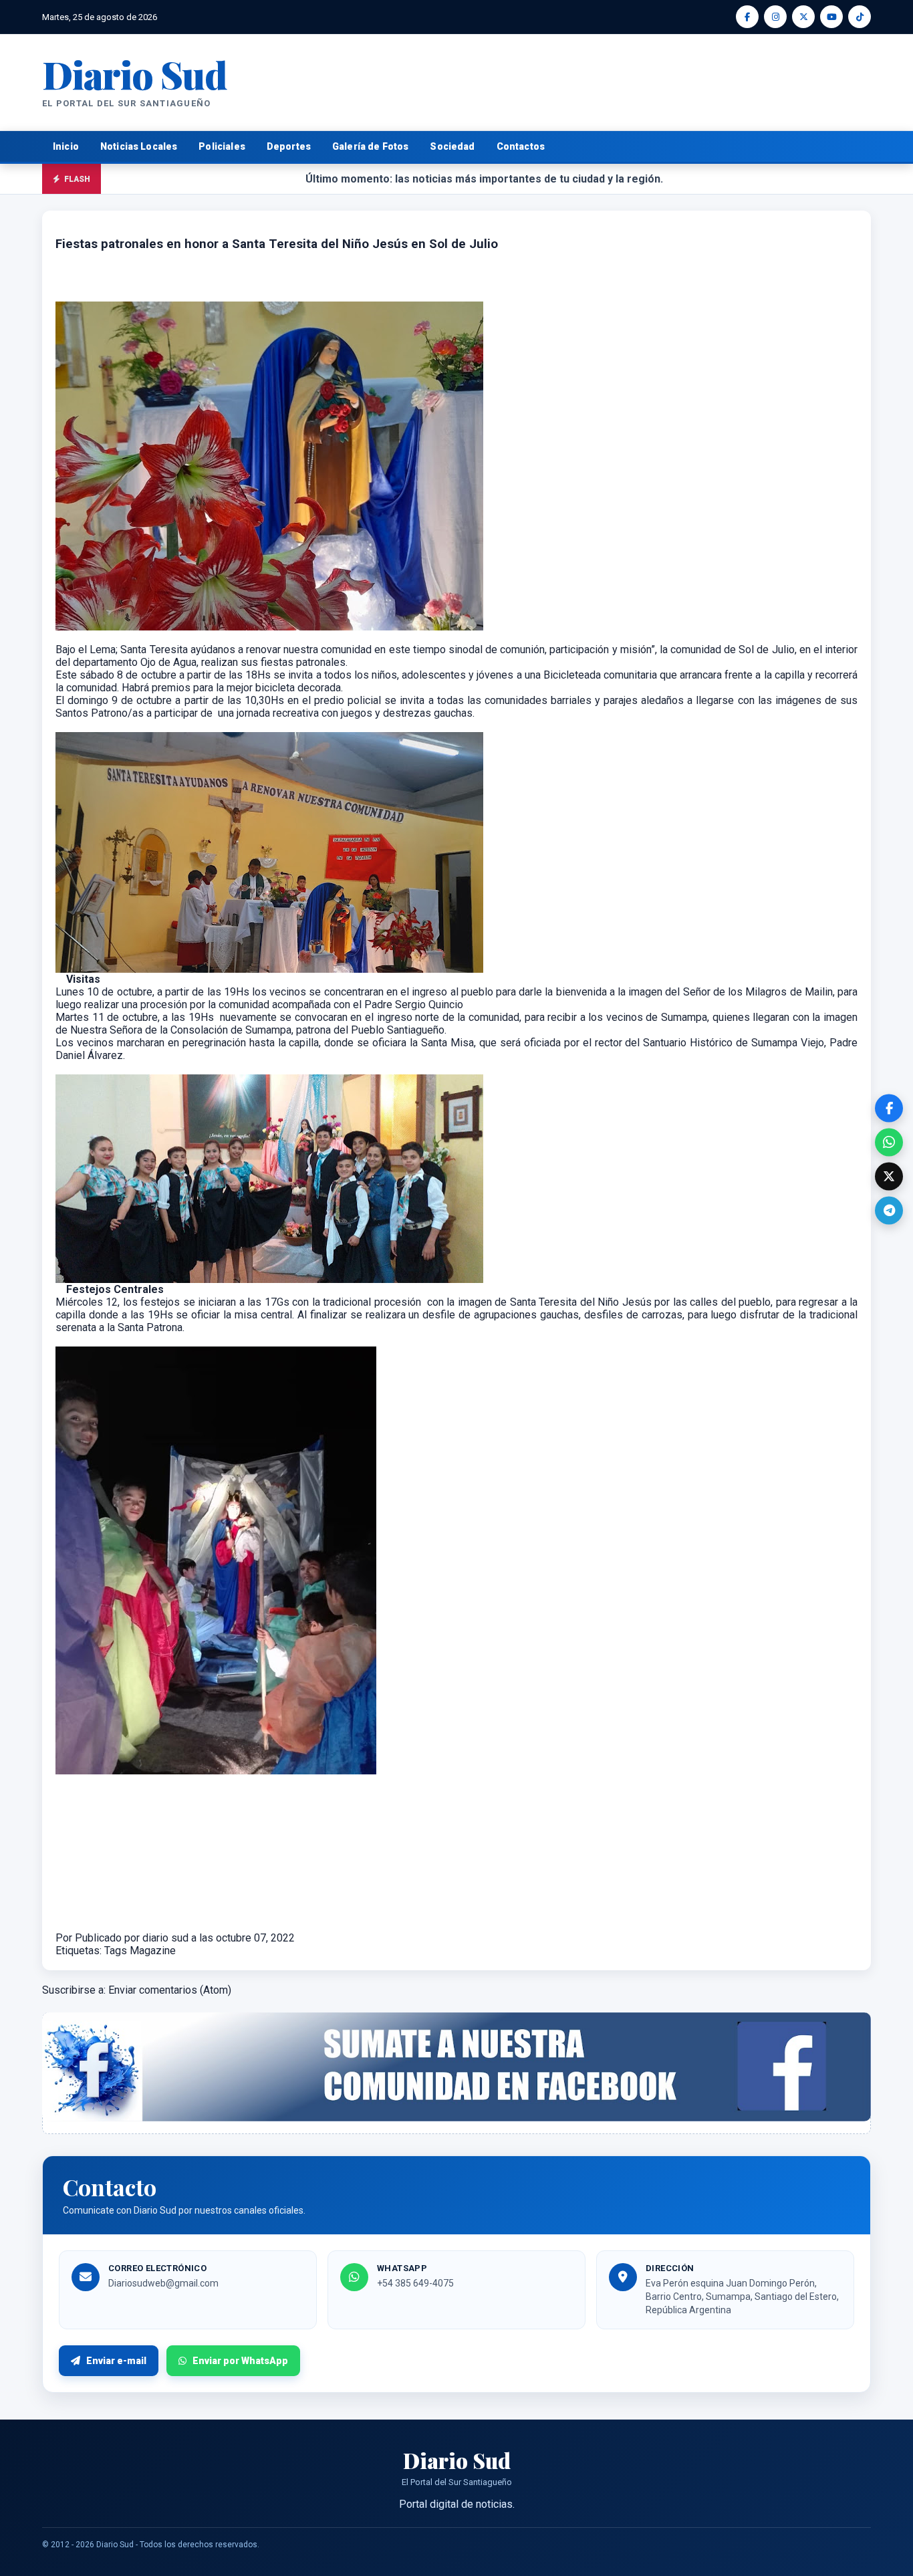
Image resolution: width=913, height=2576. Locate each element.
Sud (135, 74)
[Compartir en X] (889, 1176)
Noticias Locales (139, 146)
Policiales (222, 146)
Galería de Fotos (370, 146)
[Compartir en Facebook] (889, 1108)
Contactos (521, 146)
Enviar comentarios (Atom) (170, 1990)
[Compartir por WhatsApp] (889, 1142)
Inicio (66, 146)
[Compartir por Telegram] (889, 1210)
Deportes (289, 146)
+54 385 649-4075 (415, 2283)
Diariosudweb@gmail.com (163, 2283)
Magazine (153, 1951)
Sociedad (452, 146)
